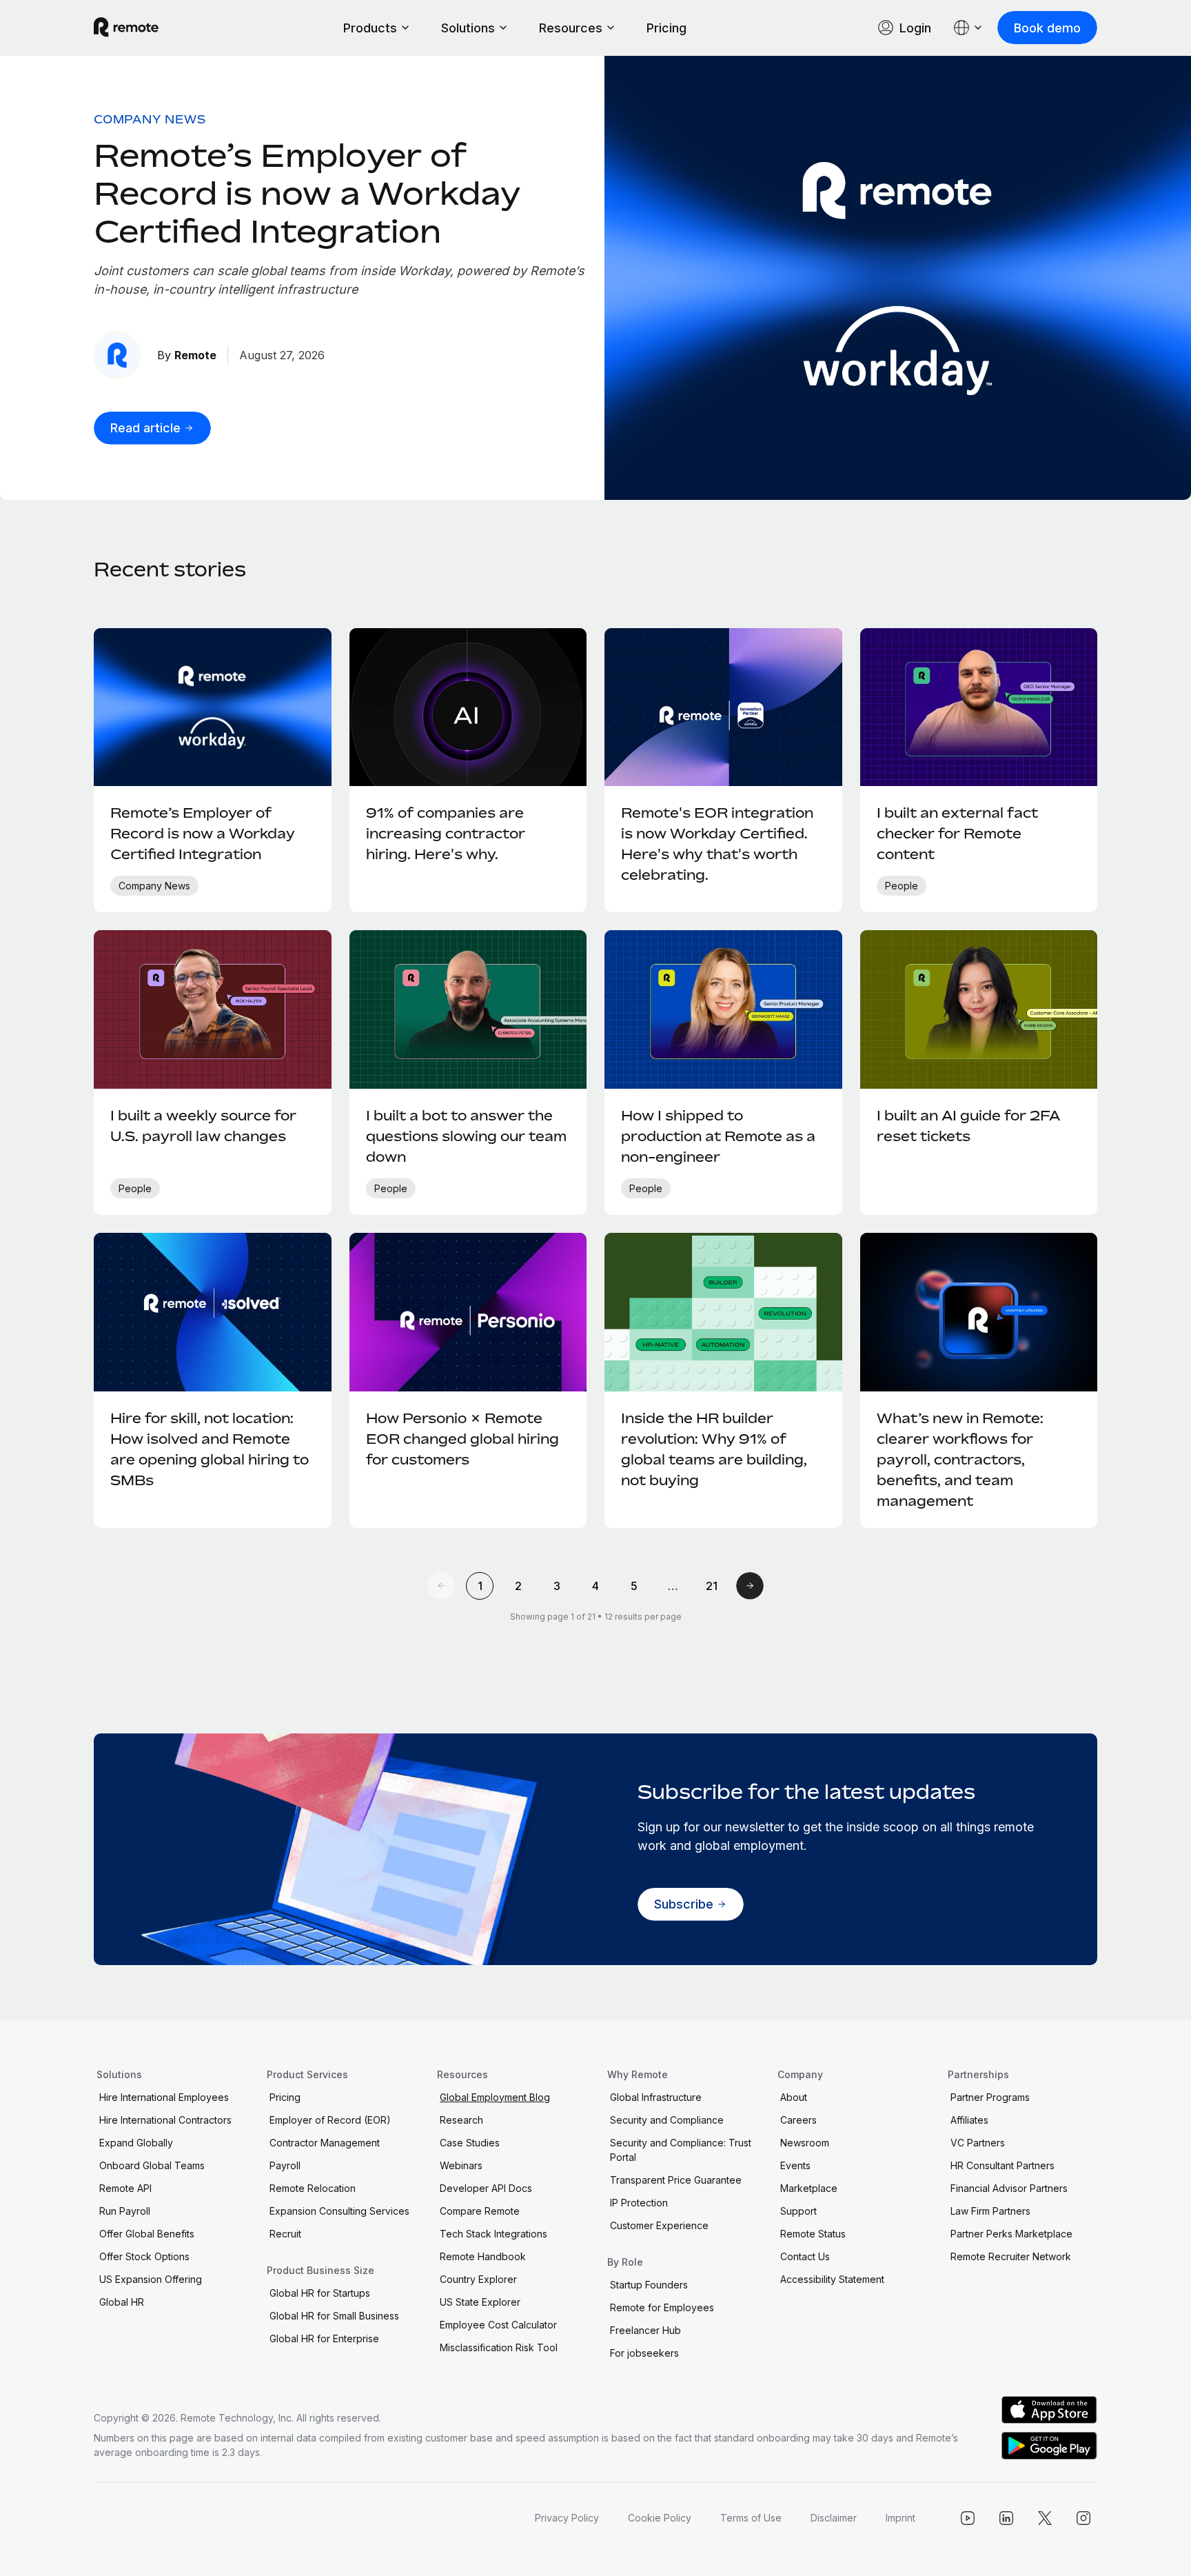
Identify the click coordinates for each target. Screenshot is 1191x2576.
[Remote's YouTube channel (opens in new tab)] (968, 2518)
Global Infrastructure (656, 2097)
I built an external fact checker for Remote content (957, 833)
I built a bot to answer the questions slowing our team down (466, 1136)
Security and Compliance (667, 2120)
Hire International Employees (164, 2097)
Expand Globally (136, 2143)
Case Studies (470, 2143)
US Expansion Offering (151, 2279)
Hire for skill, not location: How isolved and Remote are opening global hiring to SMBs (210, 1449)
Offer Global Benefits (147, 2234)
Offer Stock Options (144, 2256)
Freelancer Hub (645, 2330)
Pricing (666, 28)
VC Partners (978, 2143)
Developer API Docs (486, 2188)
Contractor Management (325, 2143)
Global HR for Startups (320, 2293)
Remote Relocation (313, 2188)
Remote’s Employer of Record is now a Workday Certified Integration (307, 193)
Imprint (900, 2518)
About (794, 2097)
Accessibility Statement (832, 2279)
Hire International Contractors (165, 2120)
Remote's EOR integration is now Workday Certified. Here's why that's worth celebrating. (717, 844)
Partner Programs (990, 2097)
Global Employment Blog (495, 2097)
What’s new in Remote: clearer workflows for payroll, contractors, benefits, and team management (960, 1459)
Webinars (461, 2165)
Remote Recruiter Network (1011, 2256)
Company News (150, 119)
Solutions (468, 28)
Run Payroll (125, 2211)
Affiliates (969, 2120)
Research (461, 2120)
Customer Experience (659, 2225)
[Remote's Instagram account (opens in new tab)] (1083, 2518)
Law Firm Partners (990, 2211)
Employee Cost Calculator (498, 2325)
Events (795, 2165)
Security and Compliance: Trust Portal (681, 2150)
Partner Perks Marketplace (1011, 2234)
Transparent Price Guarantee (676, 2180)
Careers (798, 2120)
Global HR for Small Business (334, 2316)
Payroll (285, 2165)
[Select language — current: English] (968, 28)
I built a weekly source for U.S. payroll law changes (203, 1126)
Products (370, 28)
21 (712, 1586)
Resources (571, 28)
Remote (195, 355)
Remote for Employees (662, 2307)
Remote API (125, 2188)
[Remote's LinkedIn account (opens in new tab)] (1006, 2518)
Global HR (122, 2302)
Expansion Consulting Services (339, 2211)
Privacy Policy (567, 2518)
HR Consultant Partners (1002, 2165)
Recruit (285, 2234)
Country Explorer (478, 2279)
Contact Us (805, 2256)
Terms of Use (751, 2518)
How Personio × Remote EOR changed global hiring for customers (462, 1439)
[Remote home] (126, 28)
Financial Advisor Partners (1009, 2188)
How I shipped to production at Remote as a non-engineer (718, 1136)
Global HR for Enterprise (324, 2338)
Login (915, 28)
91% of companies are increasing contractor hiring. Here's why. (446, 833)
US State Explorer (480, 2302)
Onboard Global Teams (152, 2165)
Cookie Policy (660, 2518)
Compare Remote (480, 2211)
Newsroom (805, 2143)
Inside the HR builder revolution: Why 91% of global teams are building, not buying (714, 1449)
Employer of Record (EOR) (330, 2120)
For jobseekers (644, 2353)
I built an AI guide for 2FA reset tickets (968, 1126)
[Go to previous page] (441, 1586)
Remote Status (813, 2234)
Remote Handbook (483, 2256)
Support (798, 2211)
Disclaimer (834, 2518)
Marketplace (809, 2188)
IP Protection (639, 2203)
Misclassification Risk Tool (499, 2347)
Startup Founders (649, 2285)
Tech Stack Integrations (493, 2234)
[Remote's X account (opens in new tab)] (1045, 2518)
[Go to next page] (750, 1586)
